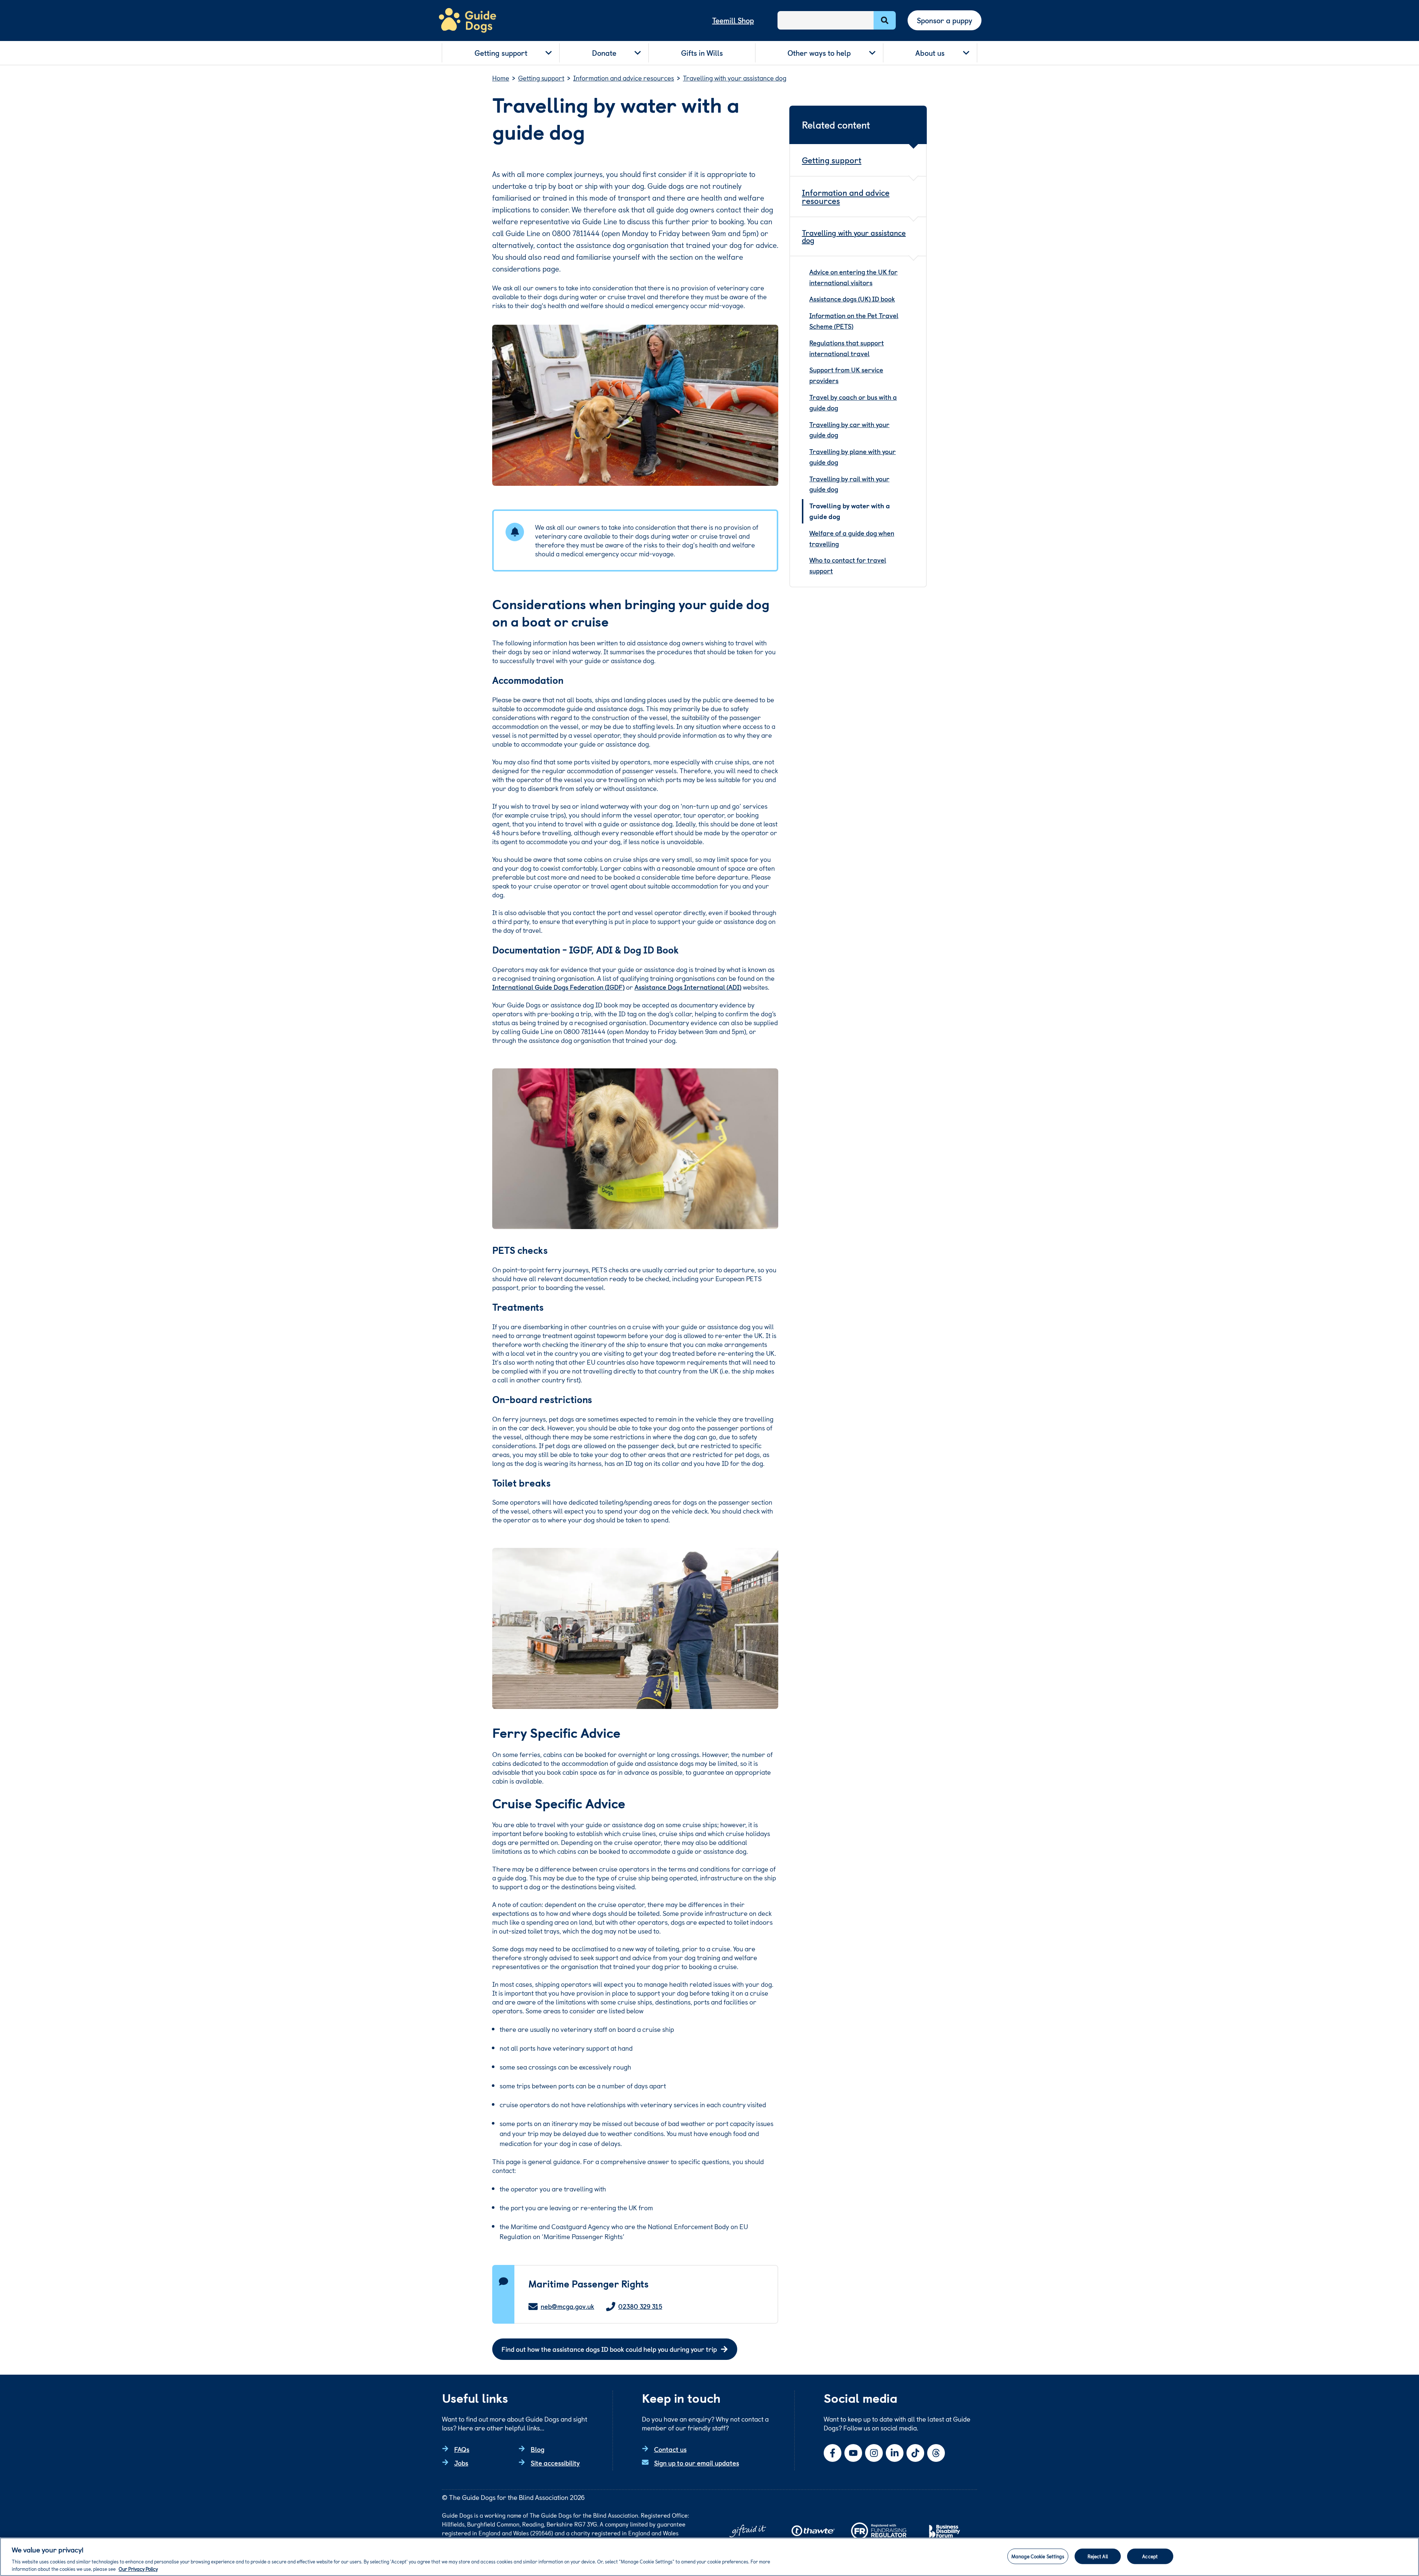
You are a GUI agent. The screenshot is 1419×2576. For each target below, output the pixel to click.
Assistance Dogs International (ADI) (688, 987)
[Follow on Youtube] (853, 2453)
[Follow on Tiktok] (915, 2453)
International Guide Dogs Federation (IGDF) (558, 987)
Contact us (670, 2449)
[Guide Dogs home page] (467, 21)
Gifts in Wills (702, 53)
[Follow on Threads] (936, 2453)
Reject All (1098, 2556)
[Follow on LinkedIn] (895, 2453)
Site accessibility (555, 2463)
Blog (537, 2449)
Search (885, 20)
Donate (604, 53)
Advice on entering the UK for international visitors (853, 277)
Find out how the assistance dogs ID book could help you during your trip (609, 2349)
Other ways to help (819, 53)
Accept (1150, 2556)
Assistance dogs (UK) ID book (852, 299)
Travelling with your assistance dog (854, 236)
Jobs (461, 2463)
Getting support (501, 53)
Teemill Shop (733, 20)
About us (930, 53)
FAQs (462, 2449)
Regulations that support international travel (847, 348)
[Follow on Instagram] (874, 2453)
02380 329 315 (640, 2307)
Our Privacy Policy (138, 2568)
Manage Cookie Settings (1038, 2556)
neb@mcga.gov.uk (567, 2307)
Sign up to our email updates (697, 2463)
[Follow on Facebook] (833, 2453)
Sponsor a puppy (945, 20)
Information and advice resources (846, 196)
